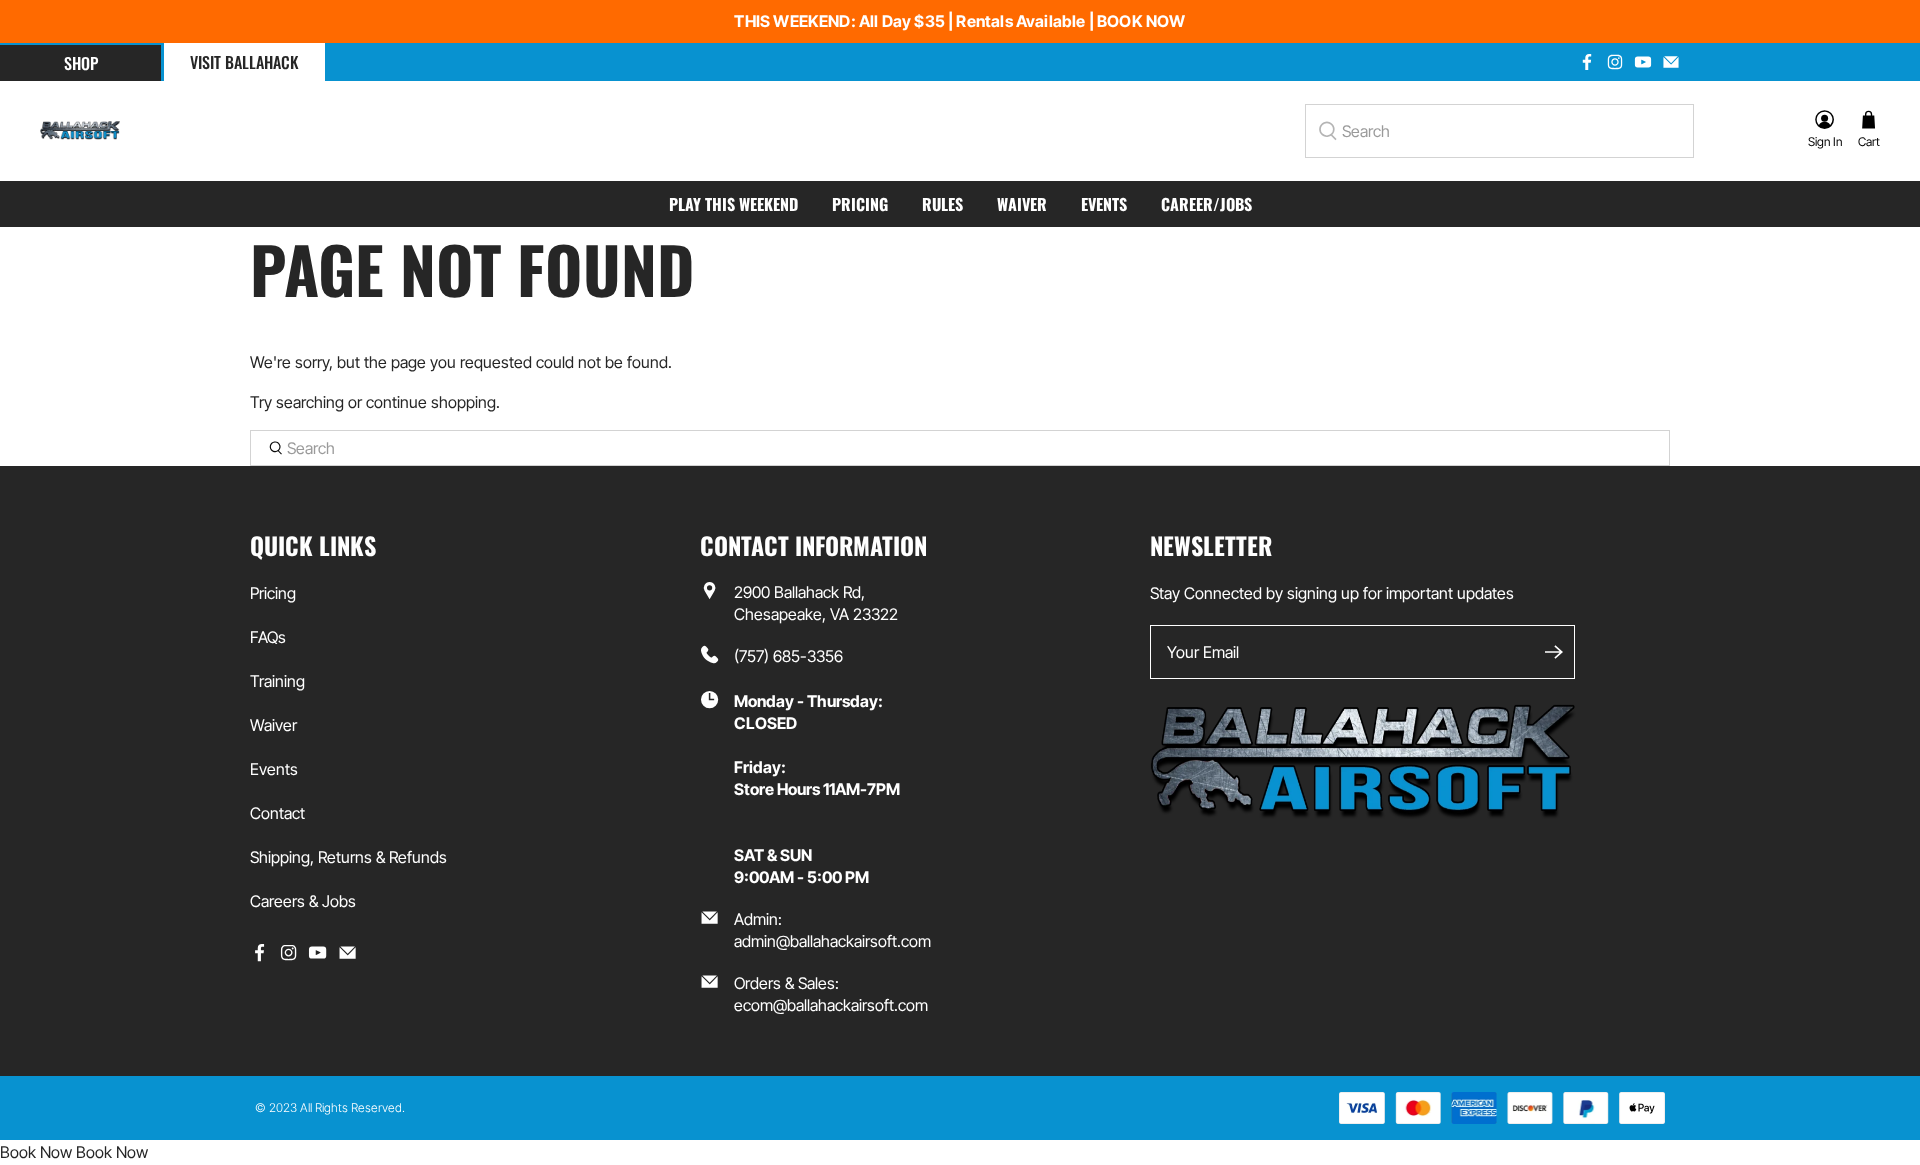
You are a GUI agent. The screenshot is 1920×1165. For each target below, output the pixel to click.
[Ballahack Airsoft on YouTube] (1643, 62)
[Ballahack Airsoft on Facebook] (1587, 62)
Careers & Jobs (303, 901)
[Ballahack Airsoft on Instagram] (1615, 62)
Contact (277, 813)
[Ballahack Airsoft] (80, 131)
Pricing (860, 204)
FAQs (268, 637)
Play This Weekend (733, 204)
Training (277, 681)
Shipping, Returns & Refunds (348, 857)
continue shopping (431, 402)
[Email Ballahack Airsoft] (1671, 62)
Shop (81, 63)
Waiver (1022, 204)
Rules (942, 204)
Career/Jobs (1206, 204)
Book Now (36, 1152)
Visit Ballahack (244, 62)
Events (1104, 204)
